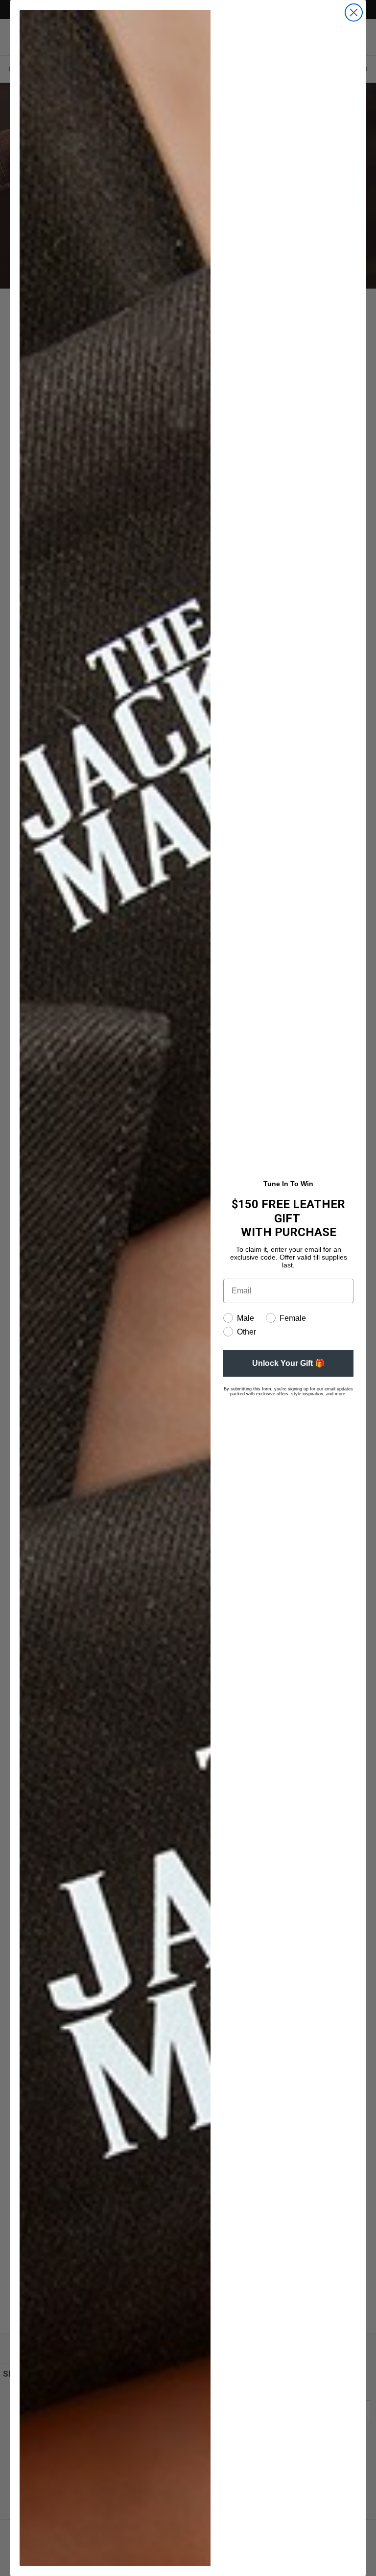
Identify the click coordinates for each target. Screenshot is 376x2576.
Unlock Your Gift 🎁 (288, 1363)
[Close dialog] (354, 12)
